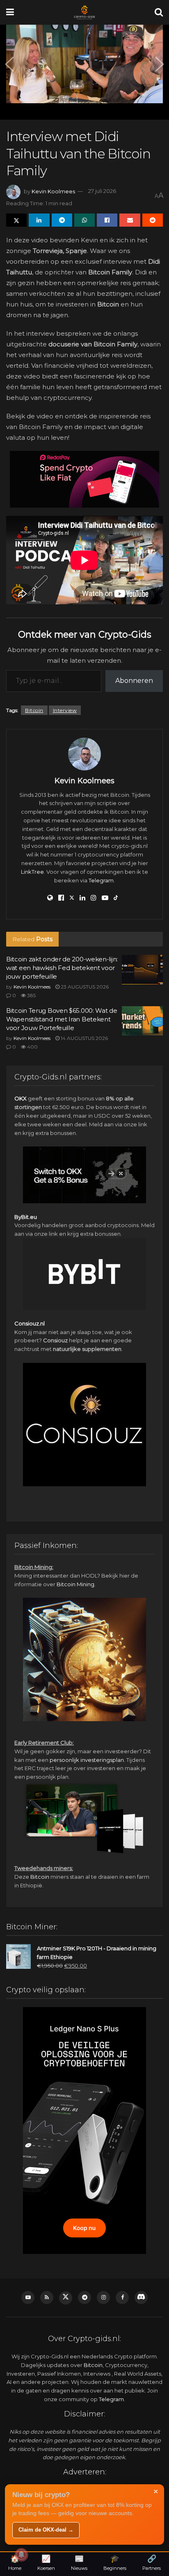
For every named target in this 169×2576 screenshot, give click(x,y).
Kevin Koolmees (53, 191)
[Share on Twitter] (16, 220)
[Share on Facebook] (107, 220)
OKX (21, 1098)
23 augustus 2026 (84, 987)
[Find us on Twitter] (66, 2298)
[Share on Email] (130, 220)
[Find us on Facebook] (122, 2298)
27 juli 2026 (102, 191)
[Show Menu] (10, 12)
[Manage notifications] (21, 2555)
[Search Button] (159, 12)
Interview (65, 710)
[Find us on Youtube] (28, 2298)
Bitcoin (34, 710)
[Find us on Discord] (141, 2298)
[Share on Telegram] (62, 220)
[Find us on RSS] (47, 2298)
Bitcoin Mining (75, 1584)
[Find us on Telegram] (84, 2298)
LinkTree (32, 872)
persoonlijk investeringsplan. (87, 1760)
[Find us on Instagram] (103, 2298)
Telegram (101, 880)
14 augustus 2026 (84, 1038)
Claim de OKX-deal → (46, 2530)
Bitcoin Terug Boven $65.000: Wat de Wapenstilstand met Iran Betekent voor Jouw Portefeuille (62, 1019)
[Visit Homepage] (84, 12)
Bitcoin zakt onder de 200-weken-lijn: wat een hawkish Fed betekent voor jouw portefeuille (62, 968)
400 (32, 1047)
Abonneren (134, 681)
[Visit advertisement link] (84, 479)
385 (31, 995)
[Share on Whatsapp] (84, 220)
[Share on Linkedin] (39, 220)
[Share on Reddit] (153, 220)
